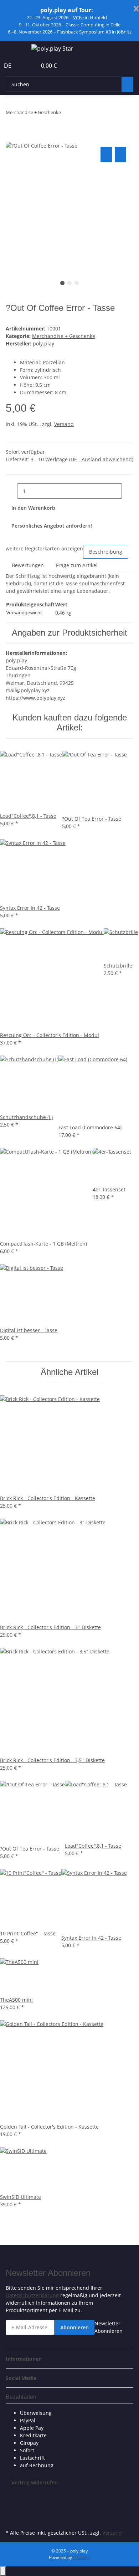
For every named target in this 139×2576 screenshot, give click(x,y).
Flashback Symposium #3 (84, 32)
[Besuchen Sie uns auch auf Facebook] (11, 2494)
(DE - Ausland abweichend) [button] (101, 459)
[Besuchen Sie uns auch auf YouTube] (11, 2511)
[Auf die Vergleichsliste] (106, 155)
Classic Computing (85, 25)
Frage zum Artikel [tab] (77, 565)
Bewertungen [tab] (28, 565)
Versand (64, 424)
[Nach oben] (3, 2571)
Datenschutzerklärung (32, 2295)
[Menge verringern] (11, 491)
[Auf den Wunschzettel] (120, 155)
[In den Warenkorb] (11, 137)
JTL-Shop (82, 2557)
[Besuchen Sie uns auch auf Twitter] (11, 2503)
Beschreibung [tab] (106, 552)
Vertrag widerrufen (35, 2482)
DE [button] (8, 66)
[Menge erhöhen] (128, 491)
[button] (24, 66)
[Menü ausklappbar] (15, 50)
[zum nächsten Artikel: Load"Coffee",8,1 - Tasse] (67, 114)
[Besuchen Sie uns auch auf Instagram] (11, 2519)
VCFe (78, 17)
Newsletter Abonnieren (109, 2327)
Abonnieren (74, 2327)
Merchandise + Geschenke (64, 336)
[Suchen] (128, 84)
